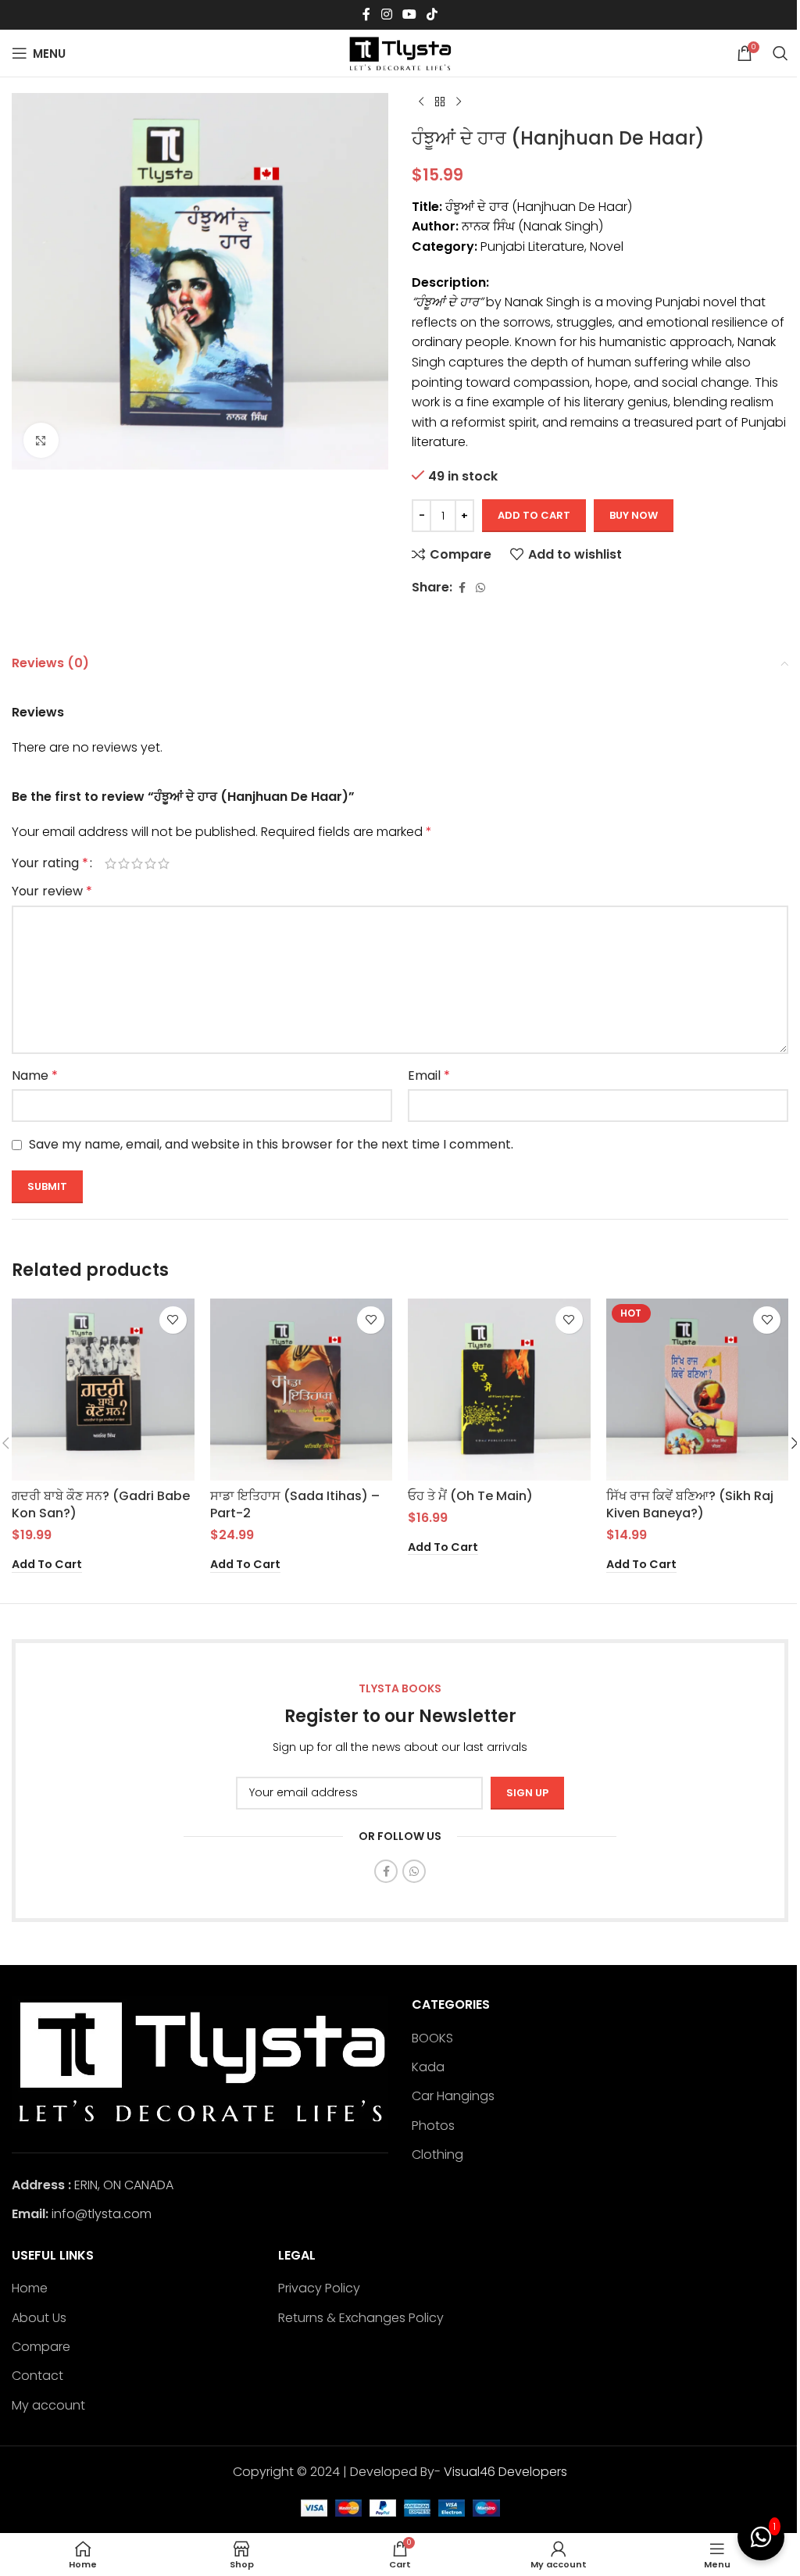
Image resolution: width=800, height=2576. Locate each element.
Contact (37, 2376)
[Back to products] (440, 102)
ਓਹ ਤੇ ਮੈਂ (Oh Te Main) (470, 1496)
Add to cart (534, 515)
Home (30, 2288)
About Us (39, 2318)
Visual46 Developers (505, 2472)
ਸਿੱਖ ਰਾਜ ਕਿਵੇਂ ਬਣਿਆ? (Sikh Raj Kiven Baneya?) (690, 1504)
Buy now (634, 515)
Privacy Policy (319, 2288)
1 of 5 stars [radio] (111, 863)
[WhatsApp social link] (480, 588)
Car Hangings (453, 2096)
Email (429, 1075)
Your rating (50, 863)
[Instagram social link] (386, 14)
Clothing (437, 2155)
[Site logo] (400, 52)
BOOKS (432, 2038)
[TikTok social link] (432, 14)
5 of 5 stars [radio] (164, 863)
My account (48, 2406)
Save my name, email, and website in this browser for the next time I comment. (271, 1144)
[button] (47, 1565)
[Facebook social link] (366, 14)
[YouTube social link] (409, 14)
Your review (52, 891)
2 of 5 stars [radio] (124, 863)
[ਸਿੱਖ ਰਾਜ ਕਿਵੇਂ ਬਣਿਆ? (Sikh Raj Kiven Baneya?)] (698, 1390)
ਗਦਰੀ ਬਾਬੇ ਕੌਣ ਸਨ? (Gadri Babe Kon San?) (101, 1504)
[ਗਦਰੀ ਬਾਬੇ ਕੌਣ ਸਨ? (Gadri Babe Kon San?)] (103, 1390)
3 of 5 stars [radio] (137, 863)
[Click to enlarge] (41, 440)
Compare (41, 2347)
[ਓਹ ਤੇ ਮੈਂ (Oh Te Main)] (499, 1390)
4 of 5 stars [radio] (150, 863)
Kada (428, 2067)
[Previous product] (421, 102)
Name (35, 1075)
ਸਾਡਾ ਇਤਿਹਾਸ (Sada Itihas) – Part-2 (295, 1504)
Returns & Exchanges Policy (361, 2318)
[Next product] (459, 102)
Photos (433, 2126)
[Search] (780, 53)
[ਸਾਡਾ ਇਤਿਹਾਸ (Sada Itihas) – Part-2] (302, 1390)
